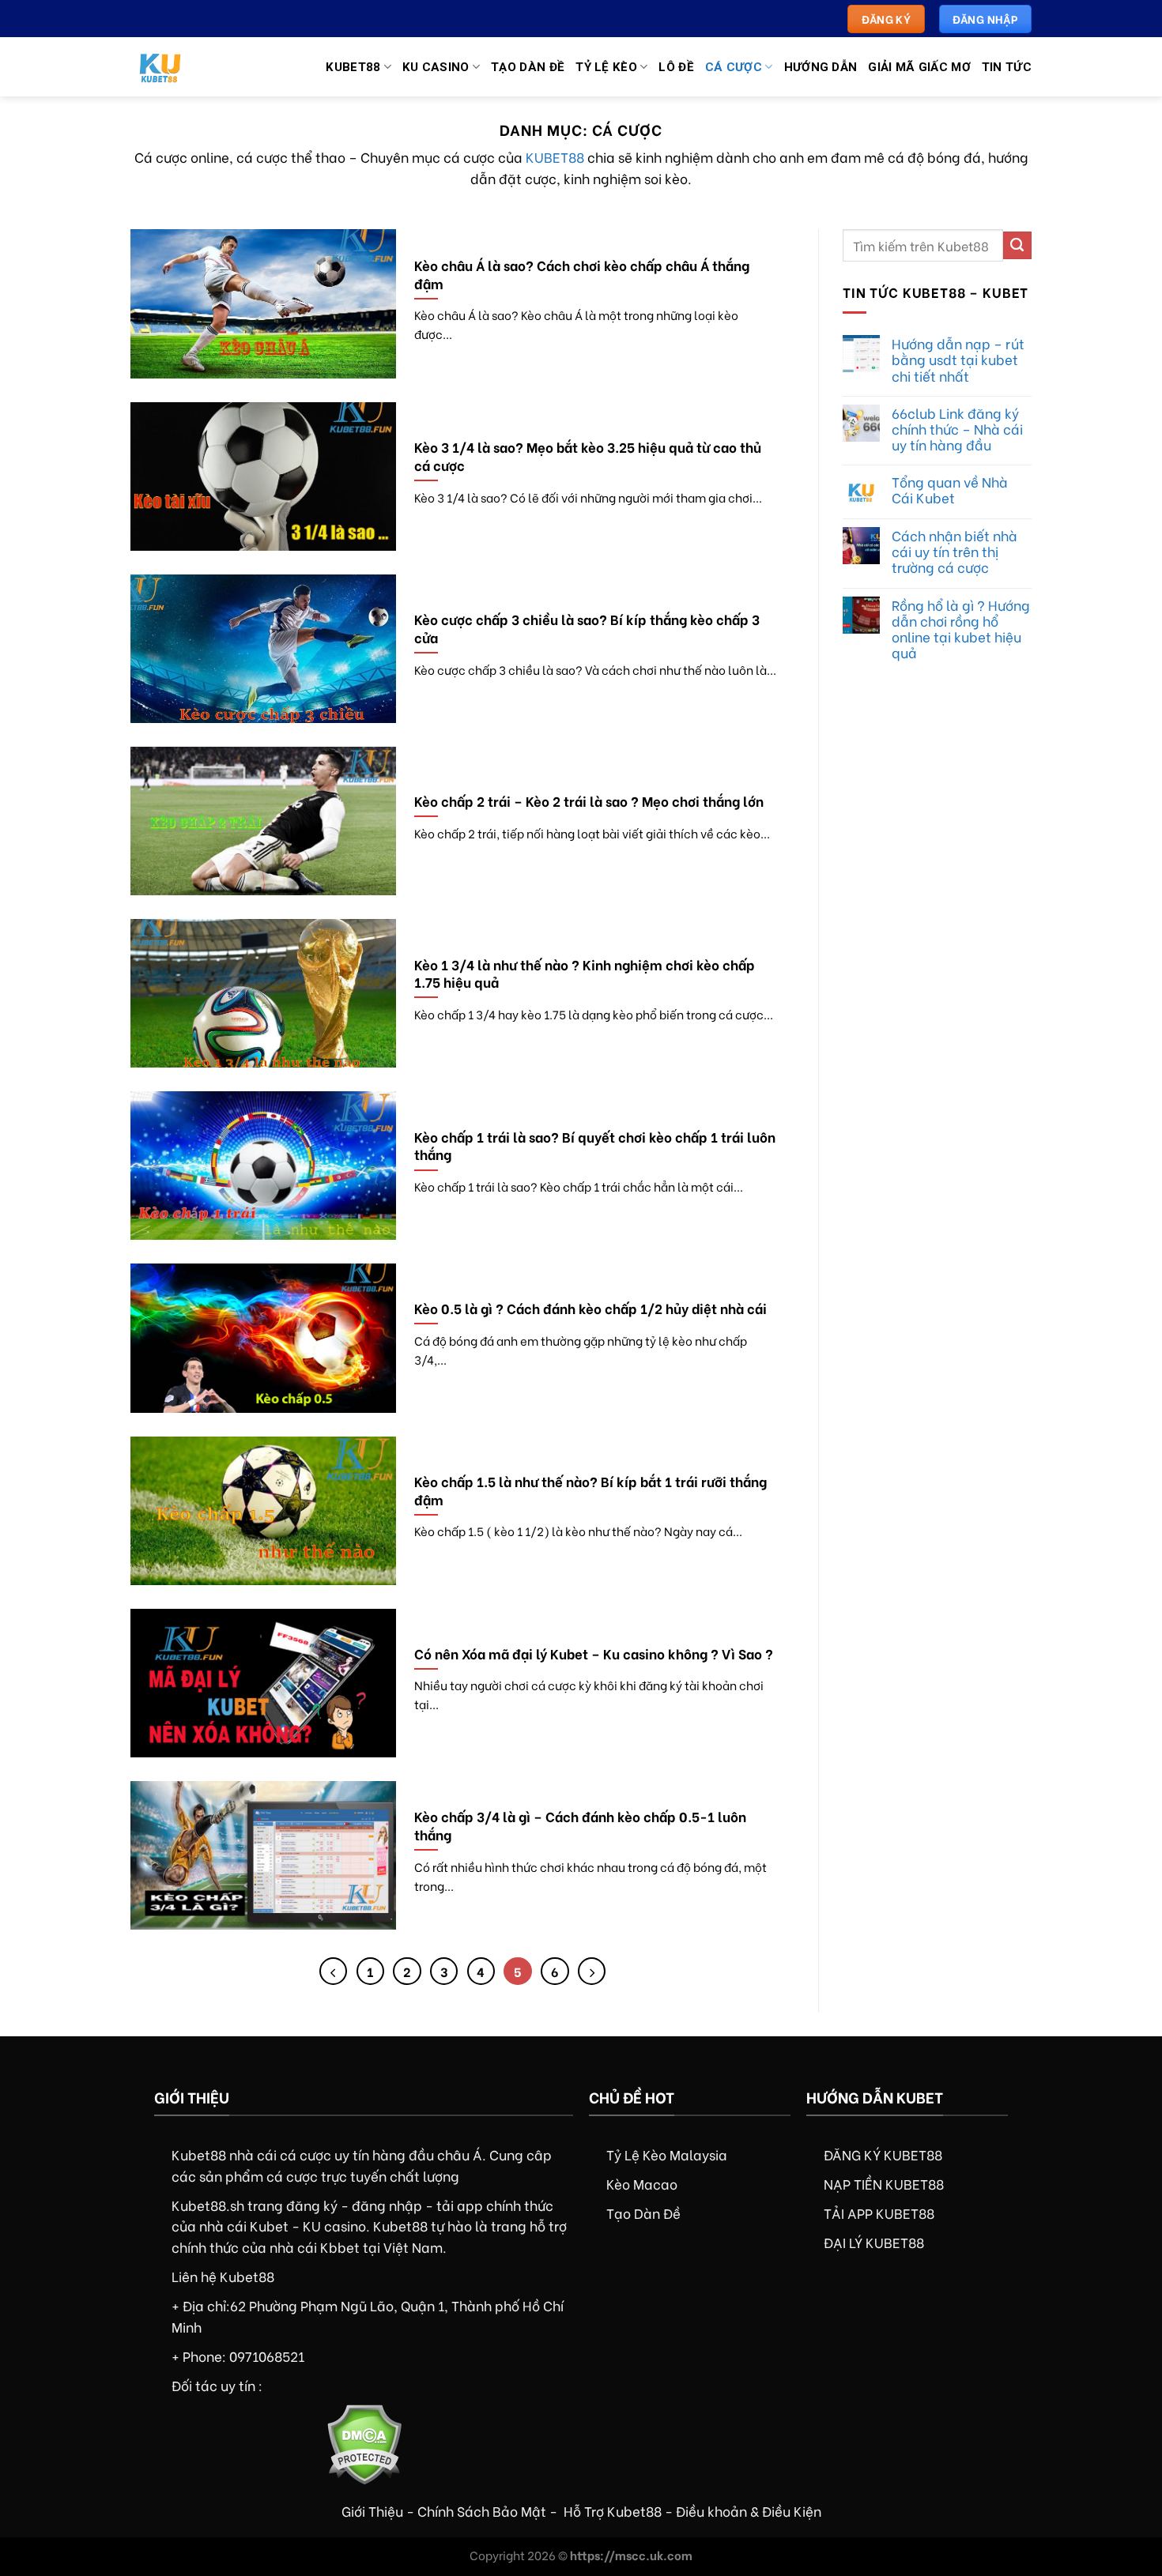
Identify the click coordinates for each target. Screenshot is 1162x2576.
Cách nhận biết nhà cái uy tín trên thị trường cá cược (954, 551)
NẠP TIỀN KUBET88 (884, 2183)
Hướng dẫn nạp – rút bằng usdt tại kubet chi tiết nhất (958, 359)
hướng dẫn (821, 67)
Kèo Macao (642, 2183)
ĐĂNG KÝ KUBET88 (883, 2154)
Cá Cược (734, 67)
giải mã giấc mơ (919, 67)
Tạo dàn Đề (528, 67)
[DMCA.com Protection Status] (364, 2442)
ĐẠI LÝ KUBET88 (874, 2242)
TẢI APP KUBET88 (879, 2213)
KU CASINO (436, 67)
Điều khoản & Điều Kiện (749, 2510)
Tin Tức (1007, 67)
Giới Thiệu (372, 2510)
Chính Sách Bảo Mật (482, 2510)
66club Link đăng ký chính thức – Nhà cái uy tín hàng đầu (957, 428)
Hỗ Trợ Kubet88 (613, 2510)
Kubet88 (353, 67)
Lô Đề (676, 67)
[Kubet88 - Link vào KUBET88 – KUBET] (174, 67)
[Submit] (1017, 245)
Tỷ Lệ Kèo (606, 67)
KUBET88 (555, 156)
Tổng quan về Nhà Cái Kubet (950, 489)
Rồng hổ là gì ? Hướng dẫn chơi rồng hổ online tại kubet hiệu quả (961, 629)
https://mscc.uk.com (631, 2555)
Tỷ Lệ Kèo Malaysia (667, 2154)
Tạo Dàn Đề (643, 2213)
